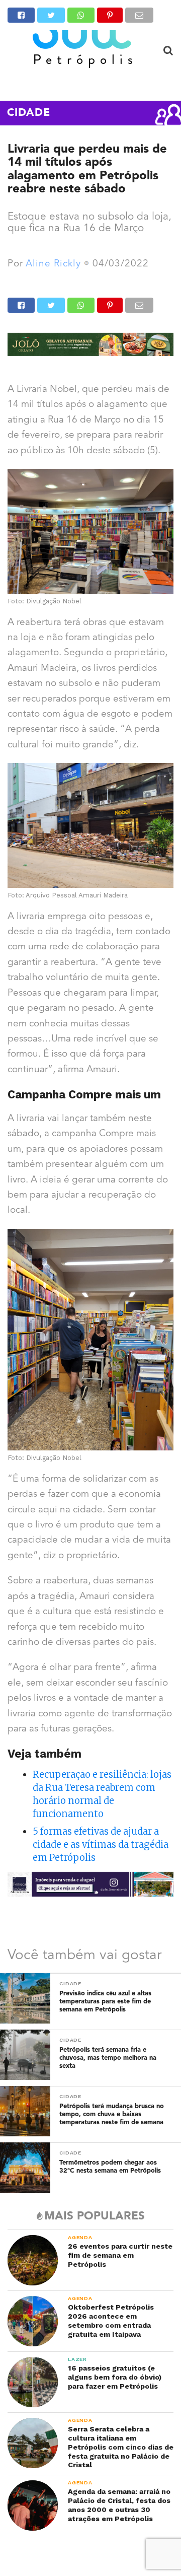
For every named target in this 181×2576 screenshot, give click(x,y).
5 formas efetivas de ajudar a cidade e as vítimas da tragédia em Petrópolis (101, 1844)
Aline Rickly (53, 264)
